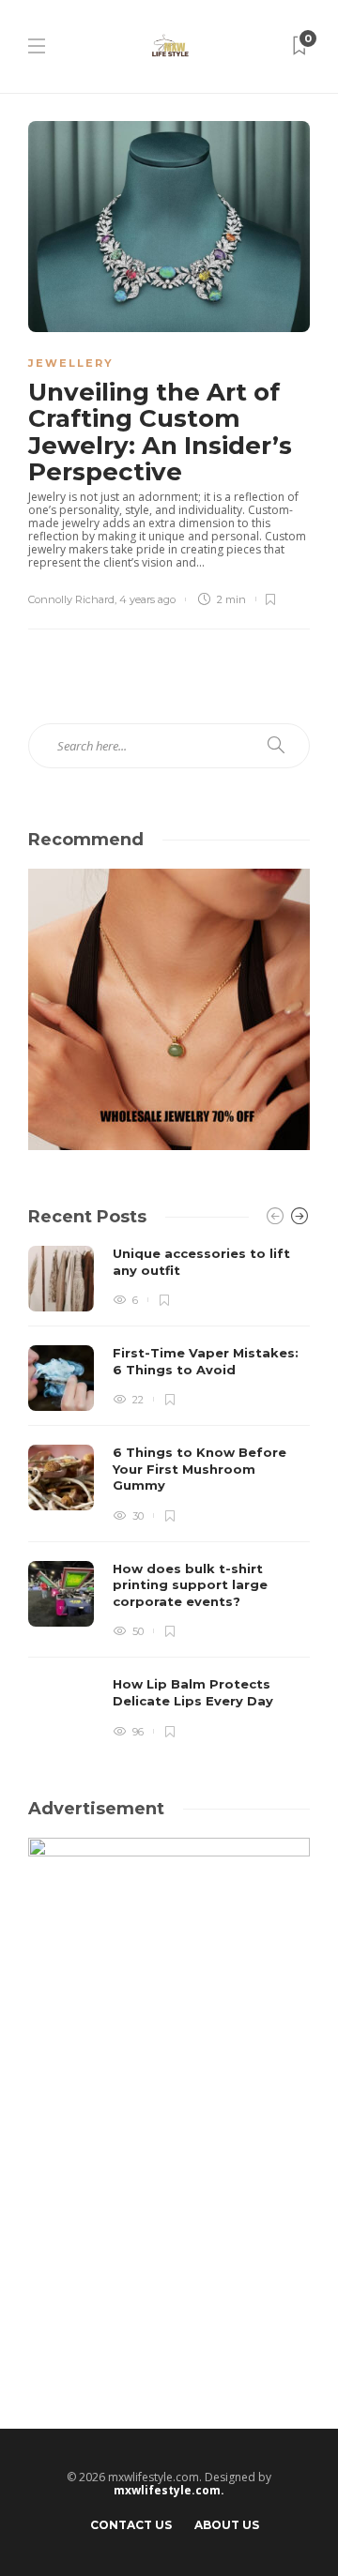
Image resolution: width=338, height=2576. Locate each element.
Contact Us (131, 2525)
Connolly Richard (71, 599)
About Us (227, 2525)
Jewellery (71, 363)
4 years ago (147, 599)
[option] (169, 1494)
